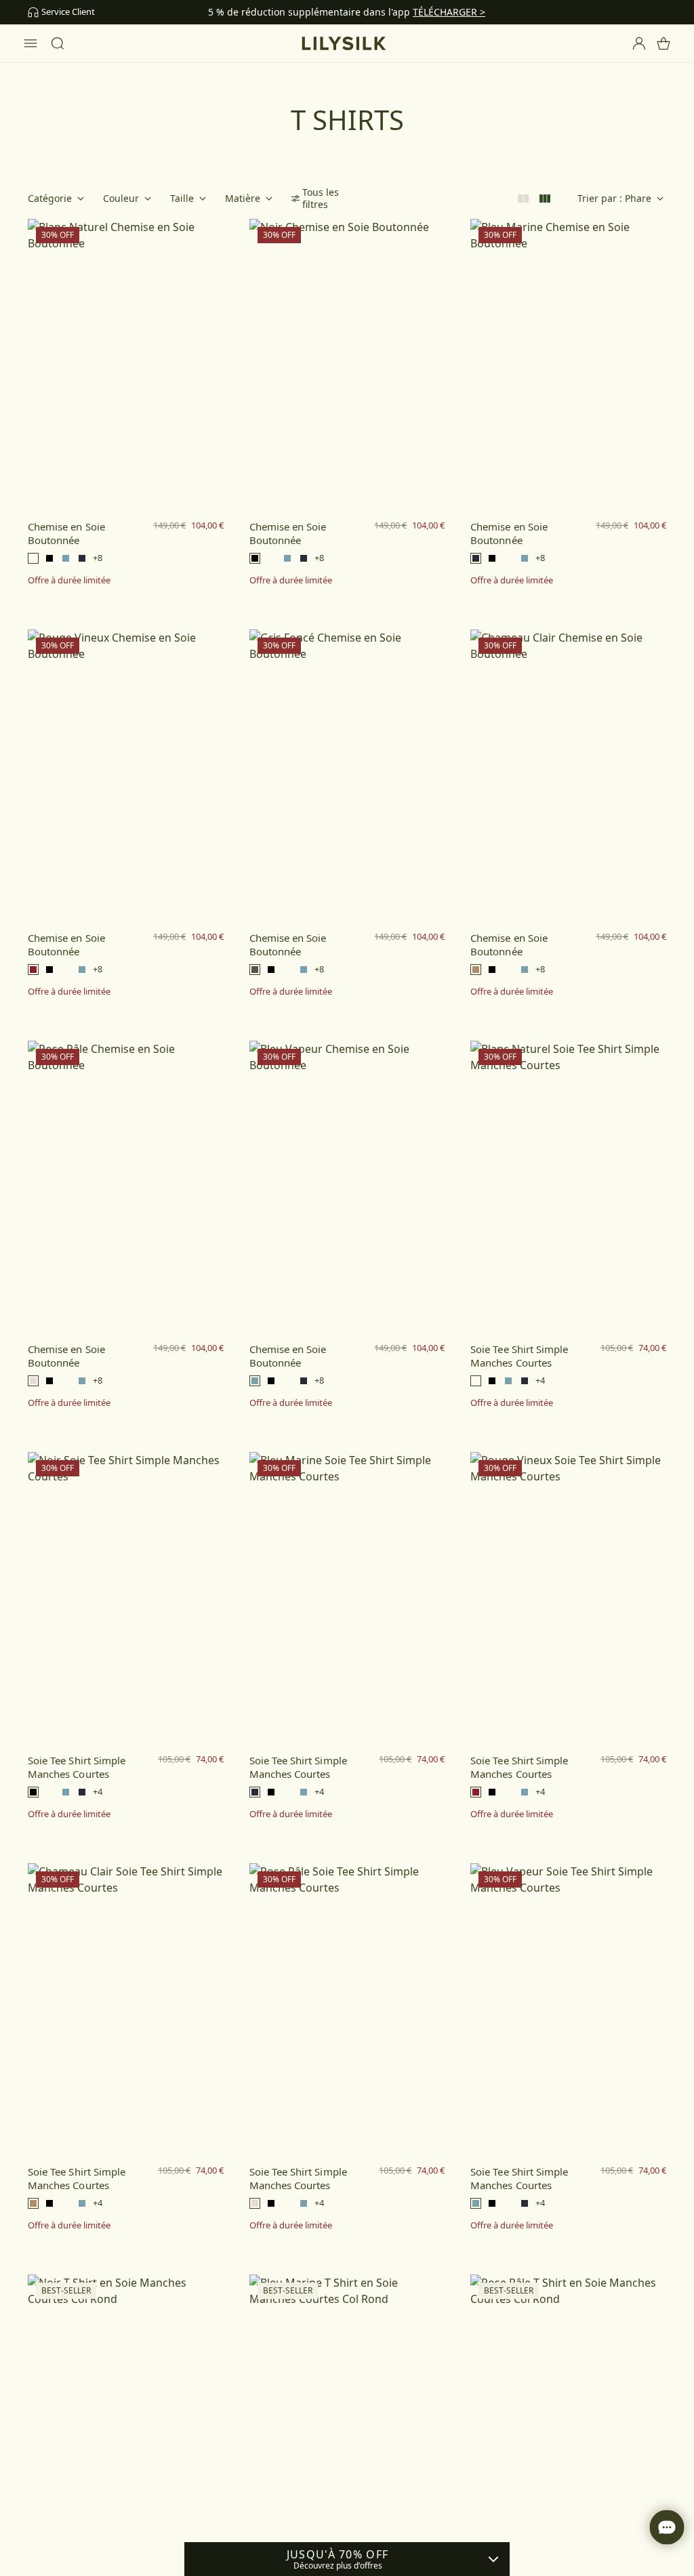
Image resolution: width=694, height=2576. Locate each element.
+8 (98, 558)
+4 (540, 1380)
